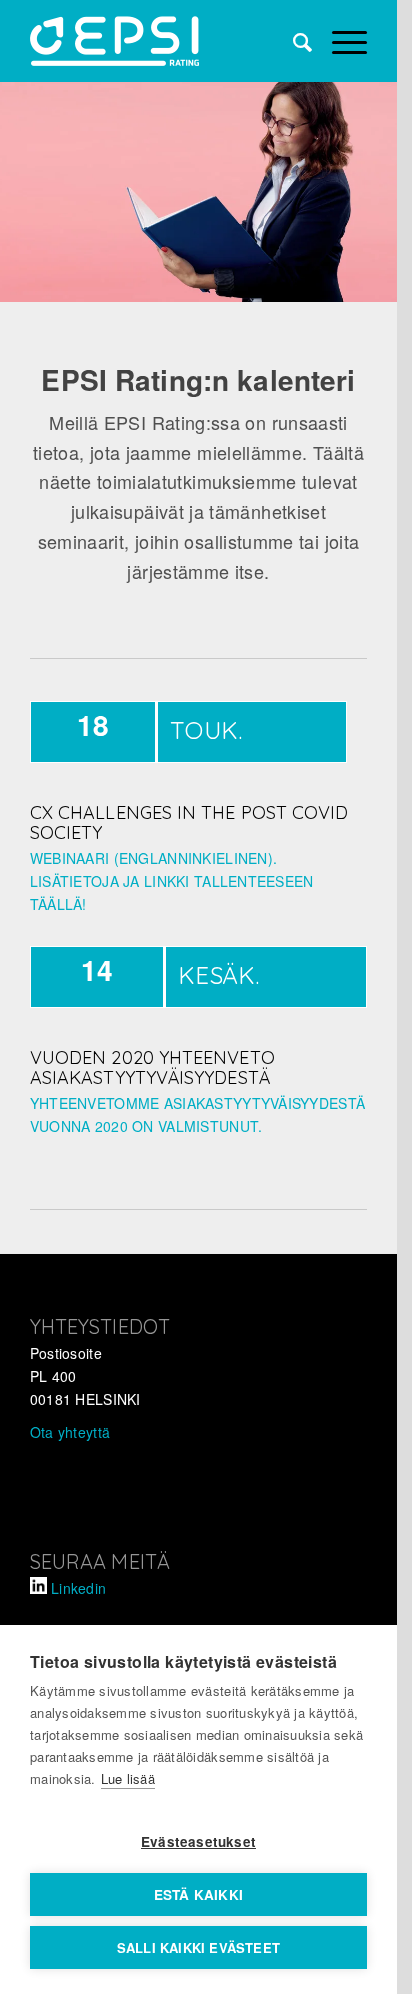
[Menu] (339, 41)
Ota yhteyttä (70, 1432)
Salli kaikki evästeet (198, 1947)
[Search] (292, 41)
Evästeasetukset (198, 1841)
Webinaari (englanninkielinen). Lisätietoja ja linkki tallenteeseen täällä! (172, 881)
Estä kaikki (198, 1894)
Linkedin (78, 1588)
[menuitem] (292, 41)
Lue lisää (128, 1778)
